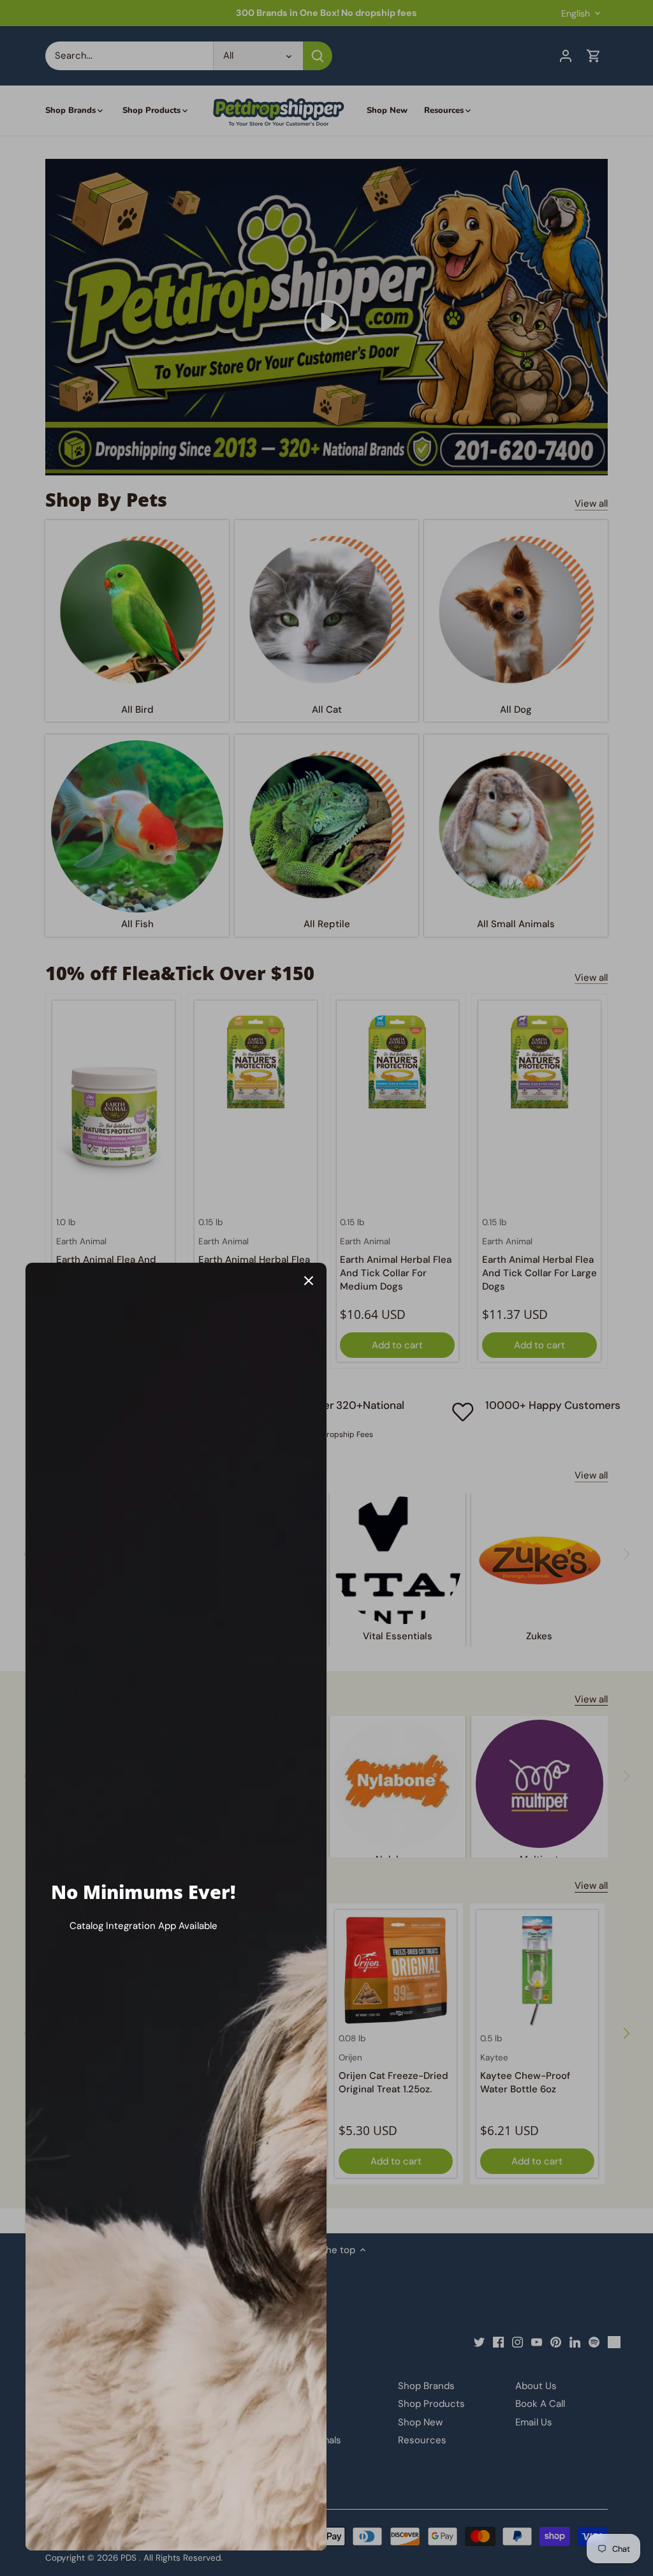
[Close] (309, 1281)
